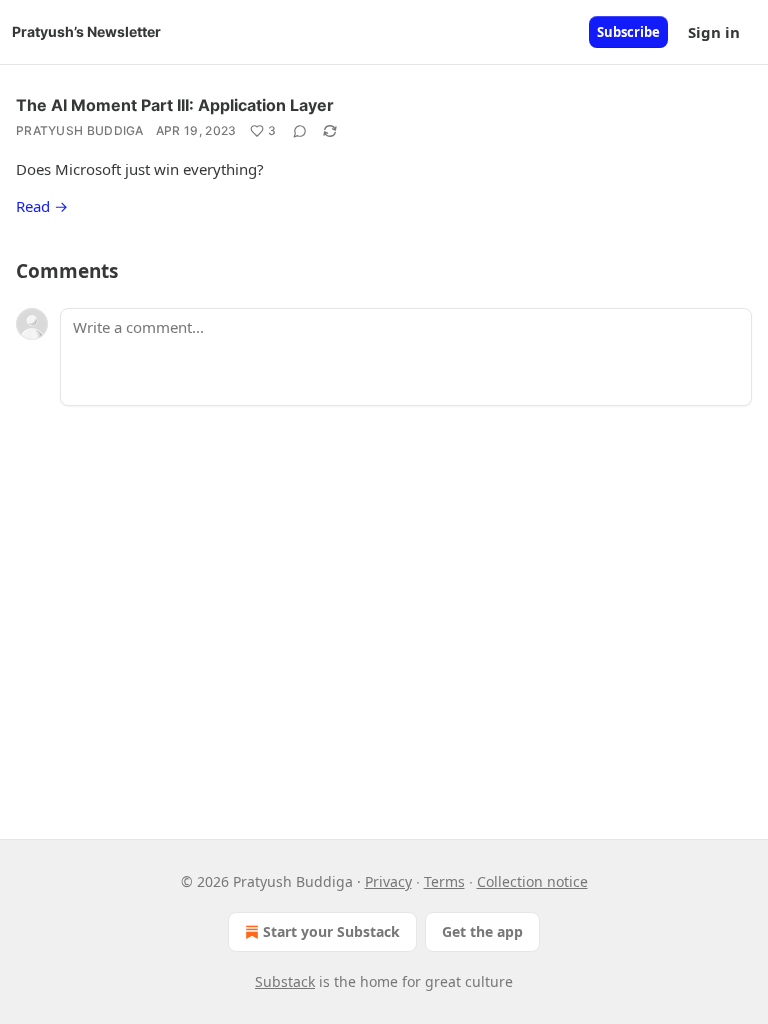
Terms (444, 881)
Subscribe (628, 32)
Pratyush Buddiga (80, 130)
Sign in (714, 32)
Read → (42, 206)
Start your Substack (331, 931)
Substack (285, 981)
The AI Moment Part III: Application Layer (175, 105)
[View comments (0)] (300, 131)
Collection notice (532, 881)
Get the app (482, 931)
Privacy (388, 881)
